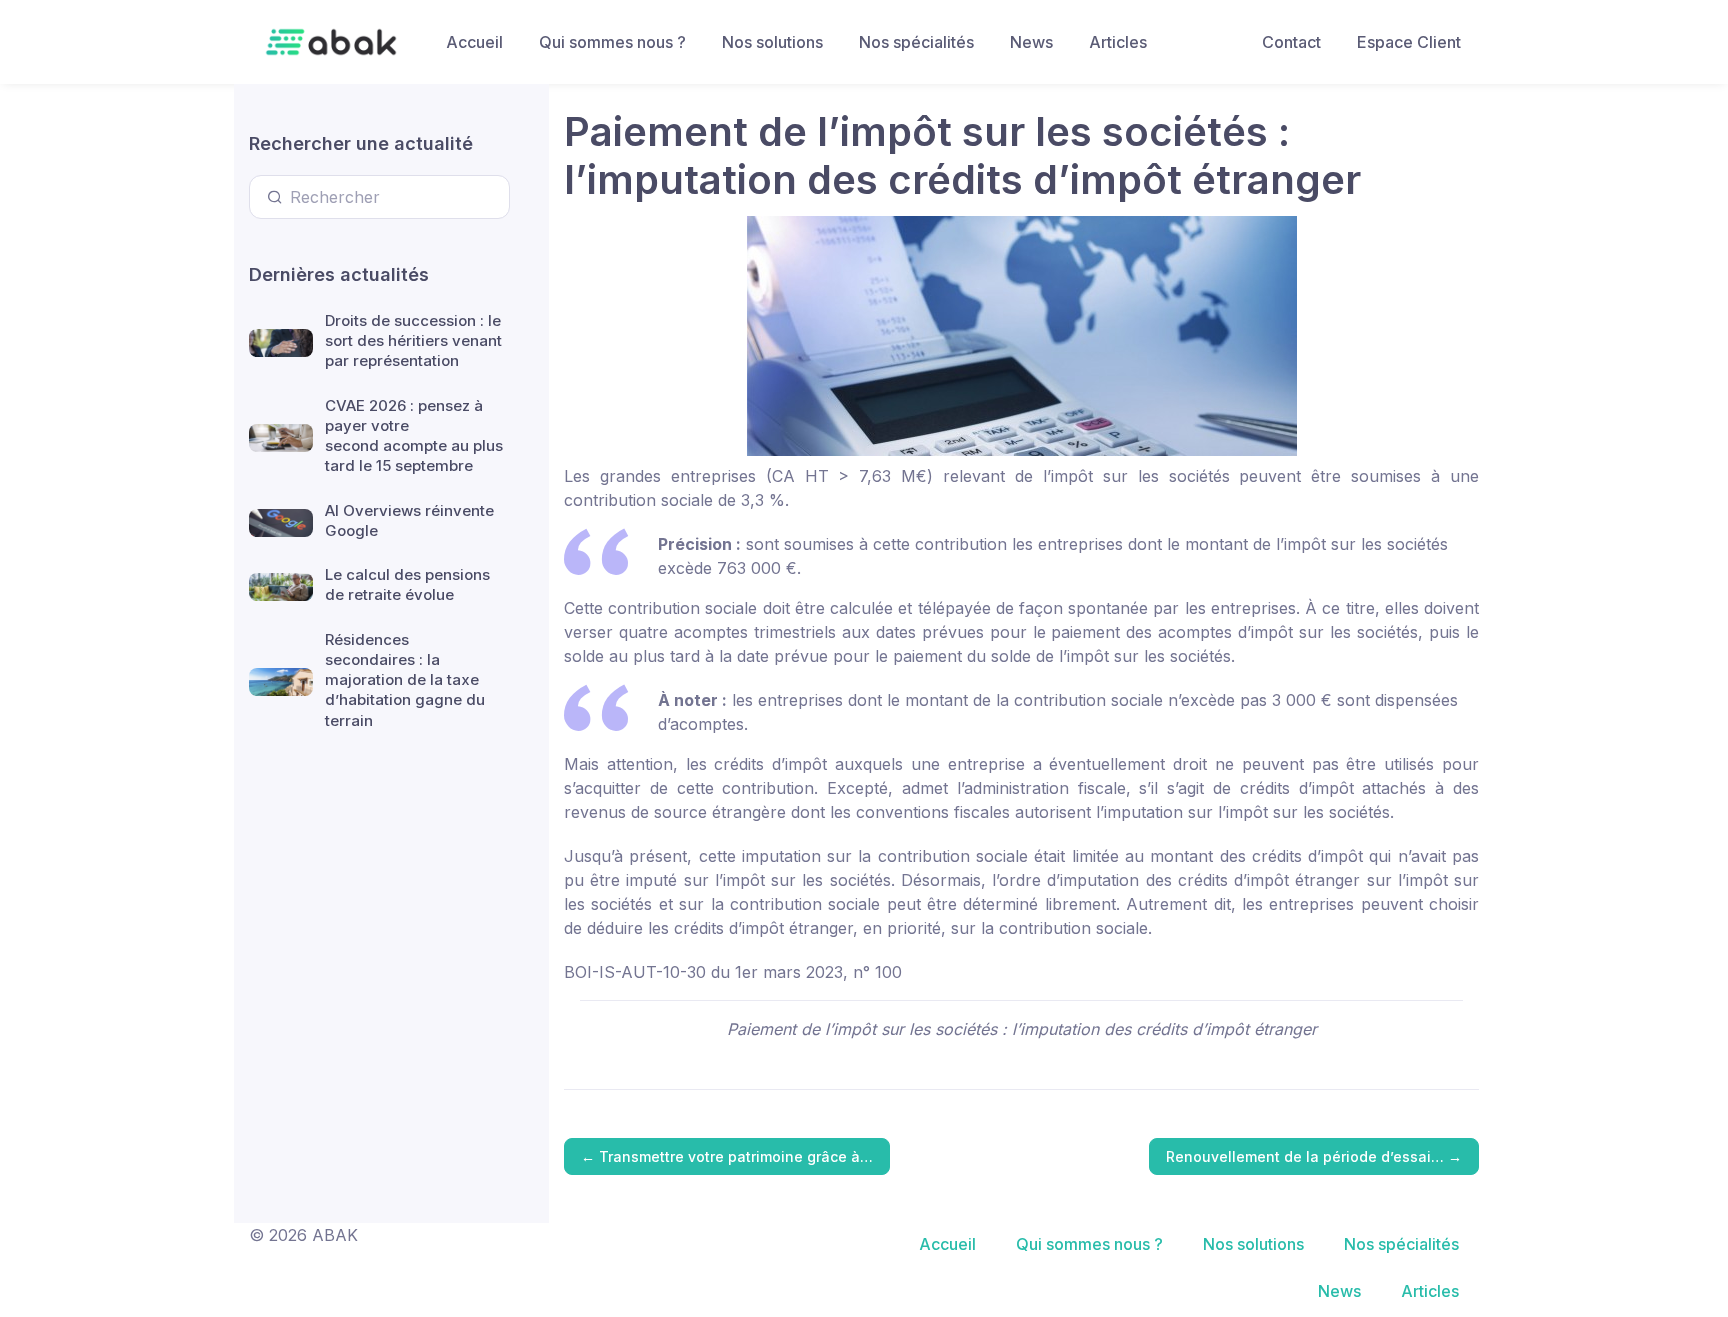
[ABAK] (331, 42)
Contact (1291, 42)
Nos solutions (772, 42)
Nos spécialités (916, 42)
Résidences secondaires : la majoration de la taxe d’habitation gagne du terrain (405, 680)
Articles (1118, 42)
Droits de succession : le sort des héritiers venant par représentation (413, 341)
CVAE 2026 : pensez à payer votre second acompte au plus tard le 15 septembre (414, 436)
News (1031, 42)
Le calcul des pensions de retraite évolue (407, 584)
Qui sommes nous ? (612, 42)
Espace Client (1409, 42)
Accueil (474, 42)
